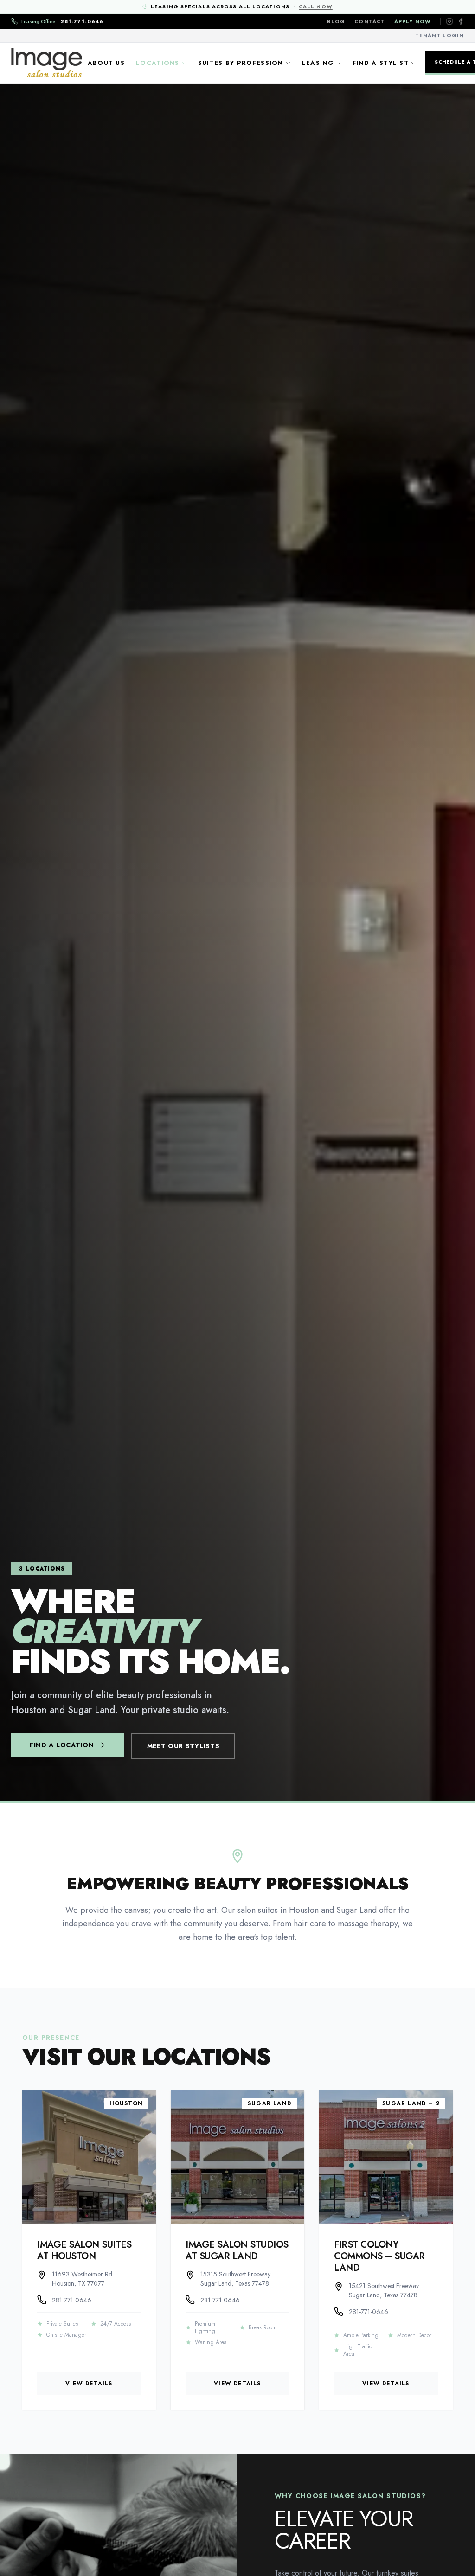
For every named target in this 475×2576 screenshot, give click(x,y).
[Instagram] (449, 21)
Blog (336, 21)
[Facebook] (461, 21)
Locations (158, 63)
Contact (370, 21)
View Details (89, 2384)
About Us (106, 63)
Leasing (318, 63)
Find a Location (62, 1745)
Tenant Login (440, 35)
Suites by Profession (241, 63)
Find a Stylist (381, 63)
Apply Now (413, 21)
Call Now (316, 6)
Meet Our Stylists (183, 1746)
